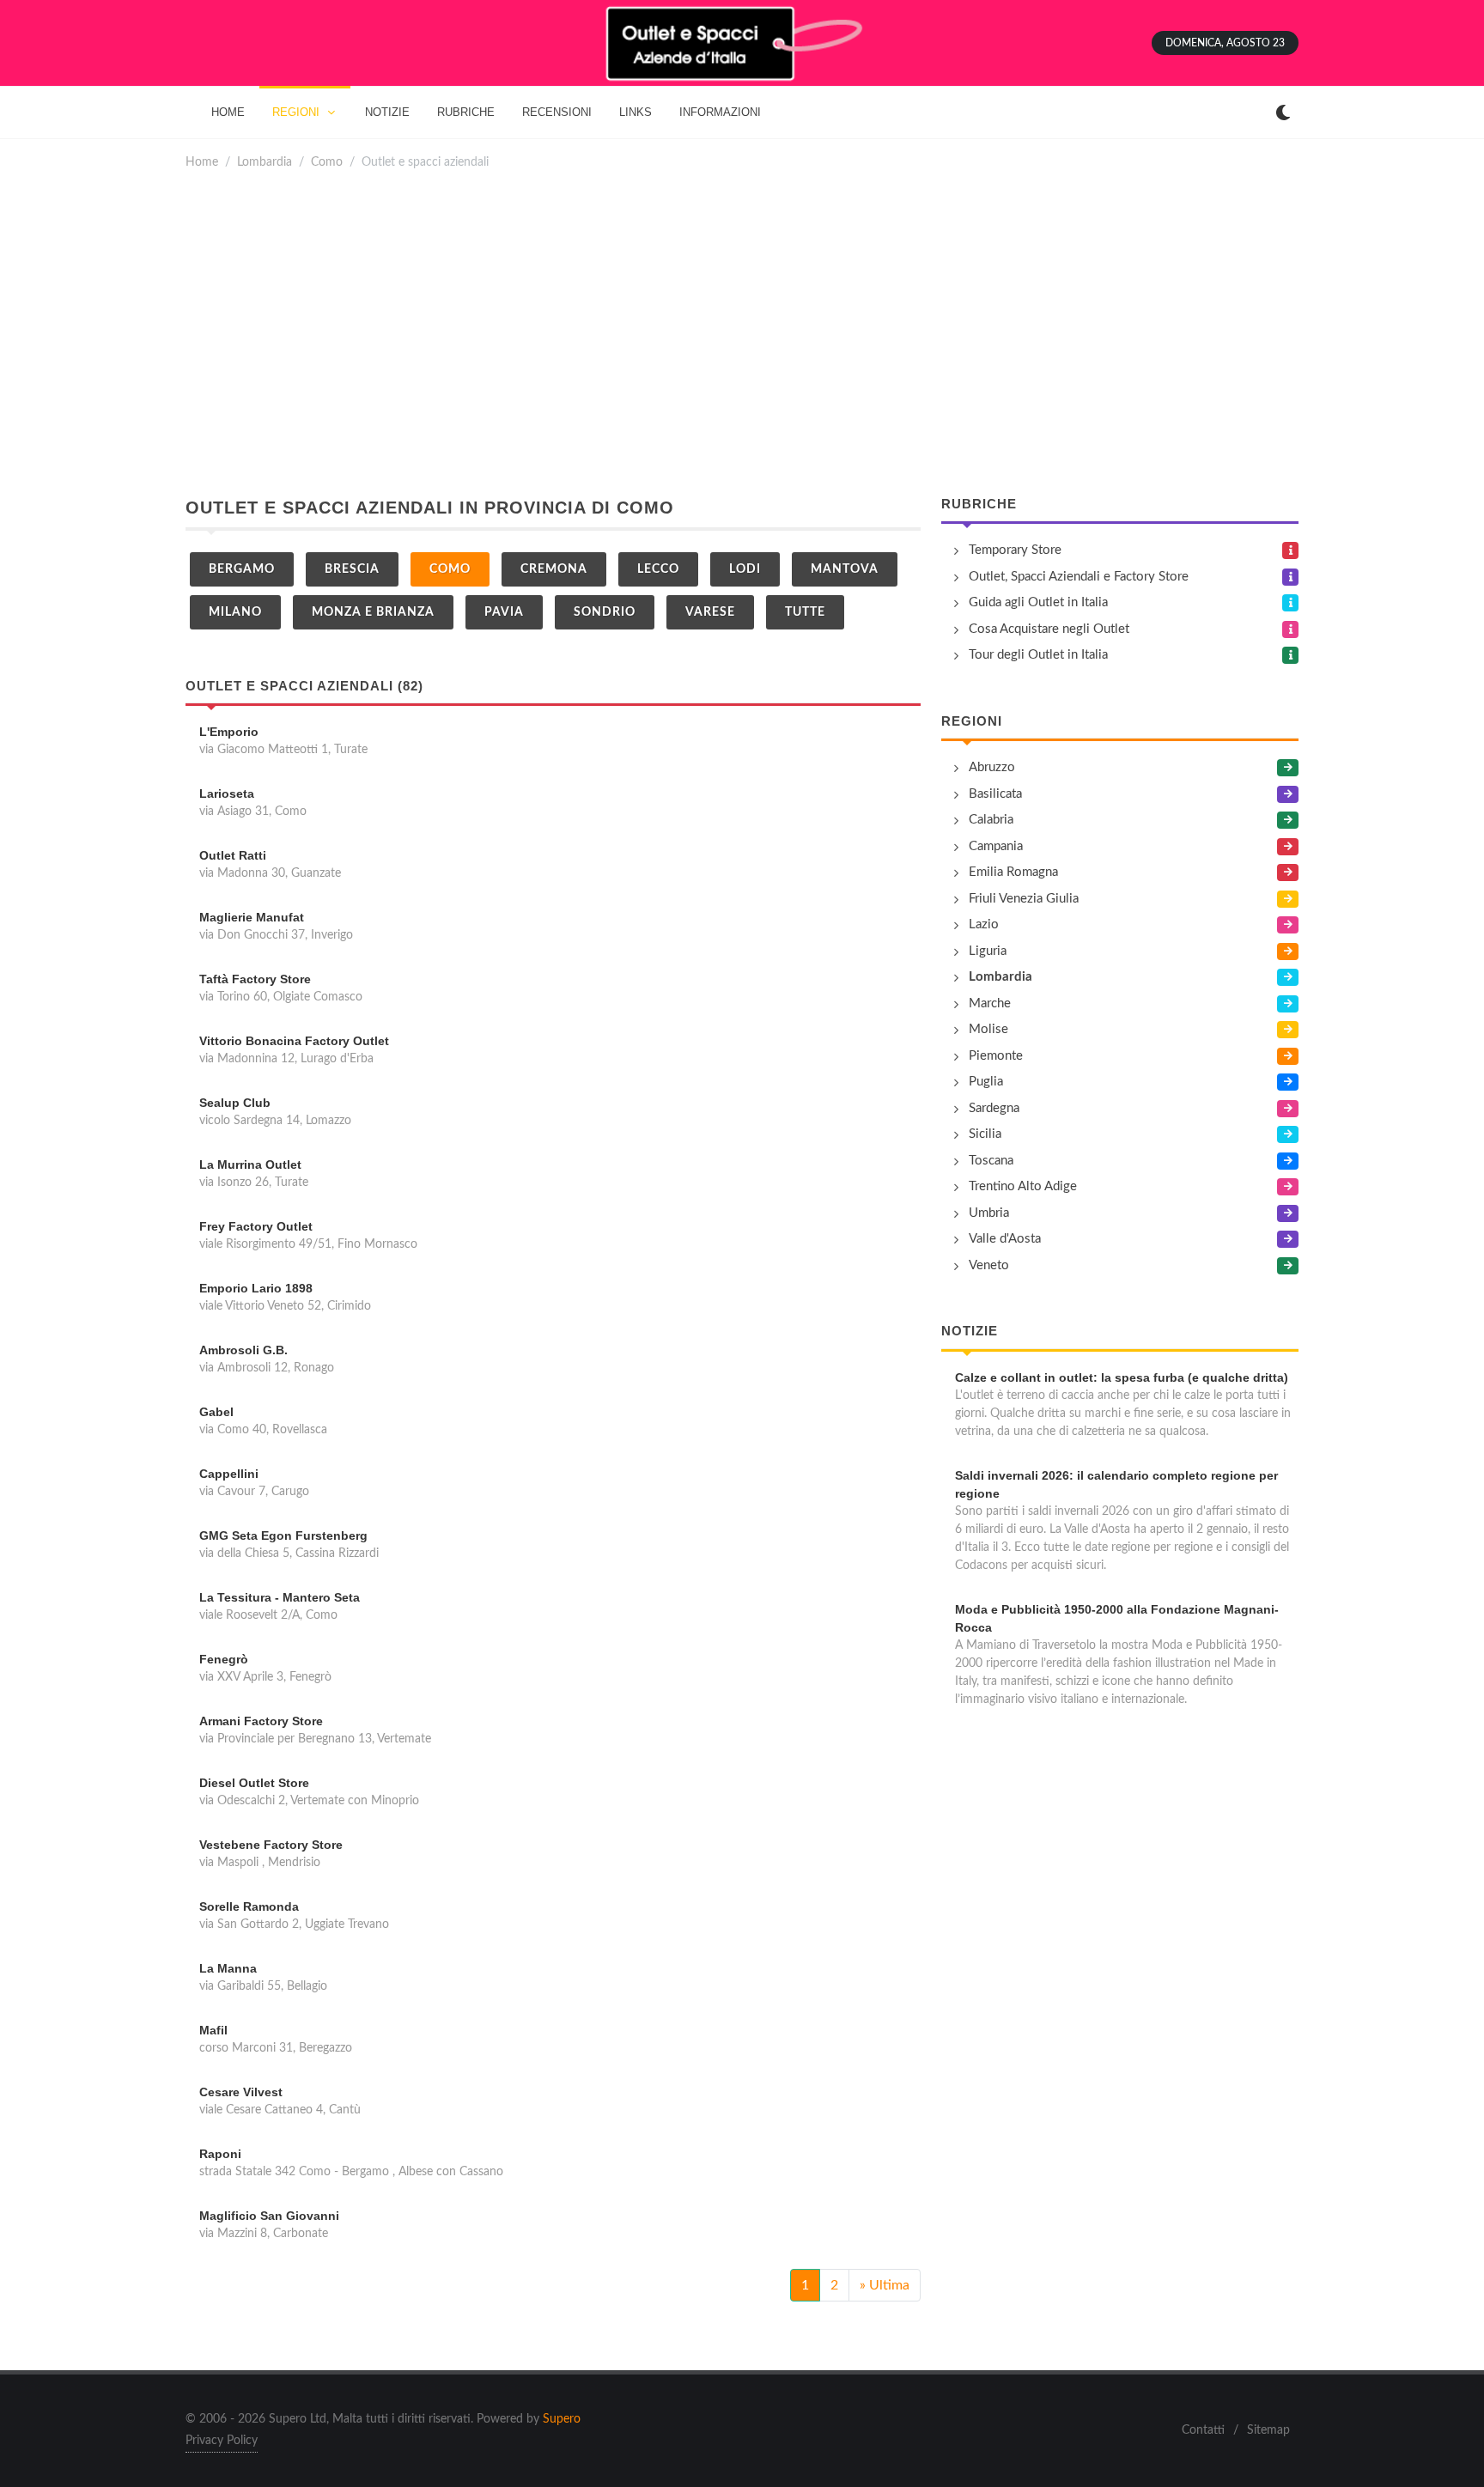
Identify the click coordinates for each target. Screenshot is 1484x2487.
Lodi (745, 569)
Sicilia (985, 1134)
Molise (988, 1029)
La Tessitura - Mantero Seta (280, 1597)
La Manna (228, 1968)
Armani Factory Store (261, 1721)
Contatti (1203, 2430)
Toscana (991, 1161)
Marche (990, 1003)
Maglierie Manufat (252, 917)
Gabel (216, 1412)
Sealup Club (235, 1103)
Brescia (352, 569)
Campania (996, 846)
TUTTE (805, 612)
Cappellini (229, 1474)
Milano (235, 612)
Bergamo (242, 569)
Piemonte (996, 1056)
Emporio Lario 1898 (256, 1288)
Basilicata (995, 794)
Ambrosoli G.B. (243, 1350)
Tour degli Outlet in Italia (1038, 655)
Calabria (991, 820)
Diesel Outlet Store (254, 1783)
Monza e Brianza (373, 612)
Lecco (658, 569)
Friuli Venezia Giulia (1024, 899)
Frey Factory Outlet (256, 1226)
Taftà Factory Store (255, 979)
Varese (710, 612)
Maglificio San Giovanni (269, 2216)
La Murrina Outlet (250, 1164)
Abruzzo (992, 767)
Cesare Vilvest (241, 2092)
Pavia (504, 612)
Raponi (220, 2154)
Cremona (554, 569)
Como (327, 162)
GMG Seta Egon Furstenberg (283, 1535)
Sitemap (1268, 2430)
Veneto (989, 1265)
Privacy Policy (222, 2441)
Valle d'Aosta (1005, 1239)
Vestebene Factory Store (271, 1845)
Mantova (845, 569)
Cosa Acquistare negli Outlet (1049, 629)
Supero (562, 2419)
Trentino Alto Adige (1023, 1186)
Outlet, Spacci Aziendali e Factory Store (1079, 577)
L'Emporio (229, 732)
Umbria (989, 1213)
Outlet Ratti (233, 855)
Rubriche (979, 504)
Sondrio (605, 612)
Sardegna (994, 1108)
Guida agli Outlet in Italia (1038, 602)
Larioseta (227, 794)
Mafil (213, 2030)
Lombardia (265, 162)
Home (202, 162)
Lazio (984, 924)
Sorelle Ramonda (249, 1906)
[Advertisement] (742, 333)
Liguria (988, 951)
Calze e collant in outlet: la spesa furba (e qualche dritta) (1122, 1377)
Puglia (986, 1082)
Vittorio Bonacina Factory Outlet (294, 1041)
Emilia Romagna (1013, 872)
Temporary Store (1015, 550)
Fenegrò (224, 1659)
